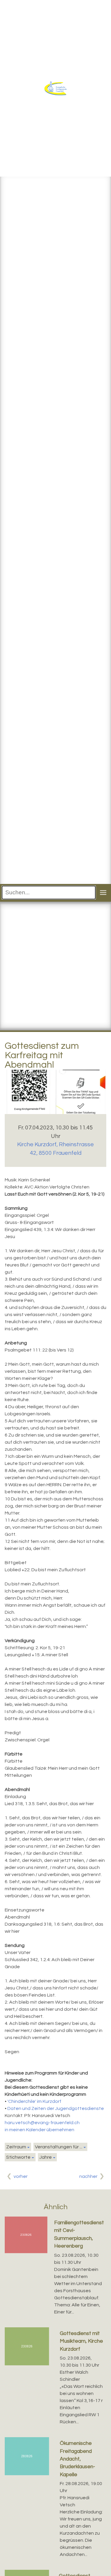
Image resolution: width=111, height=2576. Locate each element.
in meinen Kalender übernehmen (40, 2130)
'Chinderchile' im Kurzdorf (34, 2101)
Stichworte (18, 2157)
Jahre (46, 2157)
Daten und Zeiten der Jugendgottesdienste (56, 2108)
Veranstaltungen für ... (59, 2147)
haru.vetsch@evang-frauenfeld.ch (42, 2123)
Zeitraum (16, 2147)
